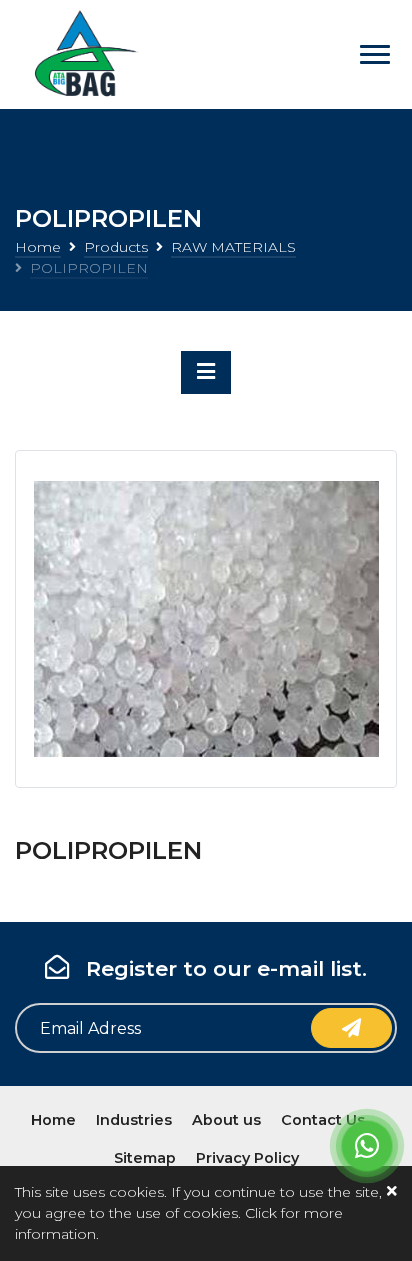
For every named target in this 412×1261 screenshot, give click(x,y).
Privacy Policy (247, 1158)
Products (116, 247)
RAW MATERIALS (233, 247)
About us (226, 1120)
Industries (134, 1120)
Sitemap (145, 1158)
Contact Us (323, 1120)
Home (38, 247)
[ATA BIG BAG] (83, 54)
